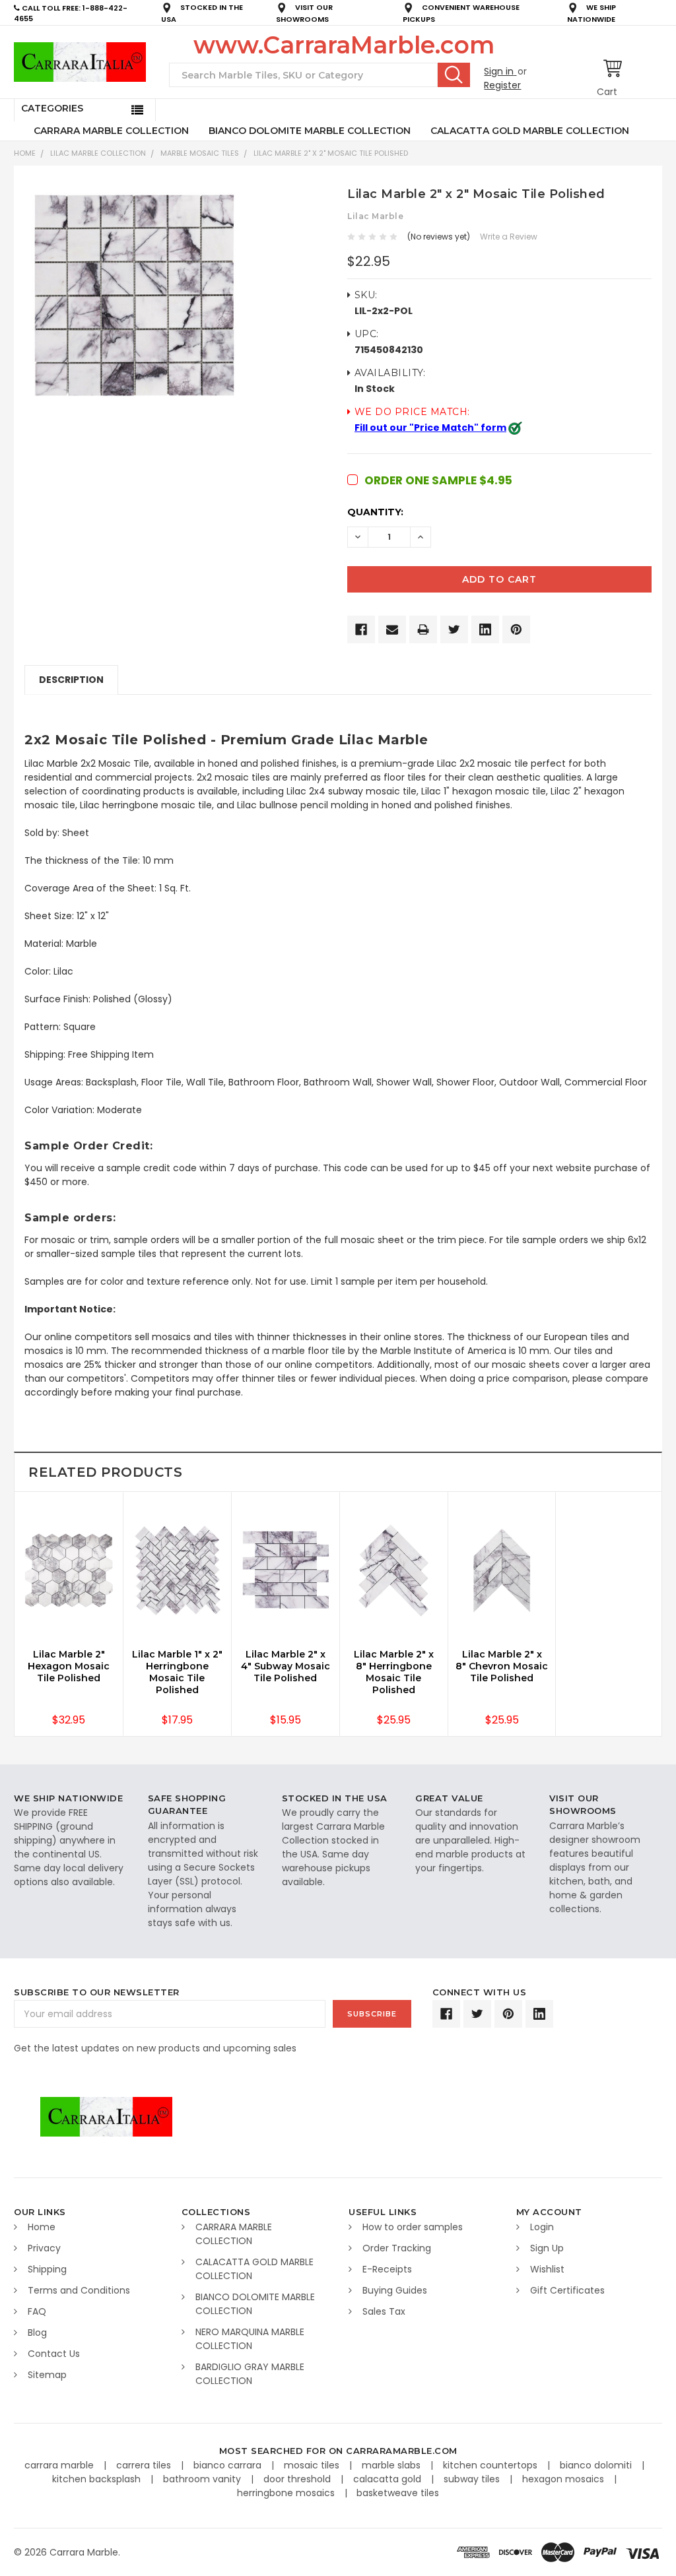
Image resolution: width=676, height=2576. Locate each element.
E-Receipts (387, 2269)
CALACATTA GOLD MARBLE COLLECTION (530, 131)
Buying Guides (395, 2290)
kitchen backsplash (98, 2479)
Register (502, 85)
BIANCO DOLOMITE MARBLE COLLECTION (310, 131)
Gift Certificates (567, 2290)
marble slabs (392, 2465)
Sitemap (47, 2375)
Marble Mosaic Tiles (200, 153)
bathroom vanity (203, 2479)
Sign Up (547, 2248)
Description (71, 680)
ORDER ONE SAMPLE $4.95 (438, 480)
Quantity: (375, 512)
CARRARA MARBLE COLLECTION (111, 131)
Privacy (44, 2248)
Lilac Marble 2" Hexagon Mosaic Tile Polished (69, 1666)
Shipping (47, 2269)
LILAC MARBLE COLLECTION (98, 153)
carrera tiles (145, 2465)
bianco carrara (229, 2465)
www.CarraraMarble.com (344, 45)
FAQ (37, 2311)
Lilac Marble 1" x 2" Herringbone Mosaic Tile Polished (177, 1672)
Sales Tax (384, 2311)
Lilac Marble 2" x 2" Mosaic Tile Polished (331, 153)
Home (25, 153)
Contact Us (54, 2354)
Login (542, 2227)
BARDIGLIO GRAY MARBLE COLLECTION (250, 2374)
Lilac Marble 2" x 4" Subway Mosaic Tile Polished (286, 1666)
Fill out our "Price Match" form (430, 428)
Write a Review (509, 237)
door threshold (298, 2479)
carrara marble (60, 2465)
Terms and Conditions (79, 2290)
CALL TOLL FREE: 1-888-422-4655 (71, 14)
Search (454, 75)
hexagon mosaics (564, 2479)
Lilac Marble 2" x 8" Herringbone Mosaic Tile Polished (394, 1672)
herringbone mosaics (287, 2493)
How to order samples (413, 2227)
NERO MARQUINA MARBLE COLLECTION (250, 2339)
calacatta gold (389, 2479)
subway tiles (473, 2479)
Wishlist (547, 2269)
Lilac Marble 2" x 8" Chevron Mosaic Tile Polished (502, 1666)
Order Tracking (397, 2248)
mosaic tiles (313, 2465)
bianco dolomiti (597, 2465)
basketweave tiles (398, 2493)
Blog (37, 2333)
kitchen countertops (491, 2465)
